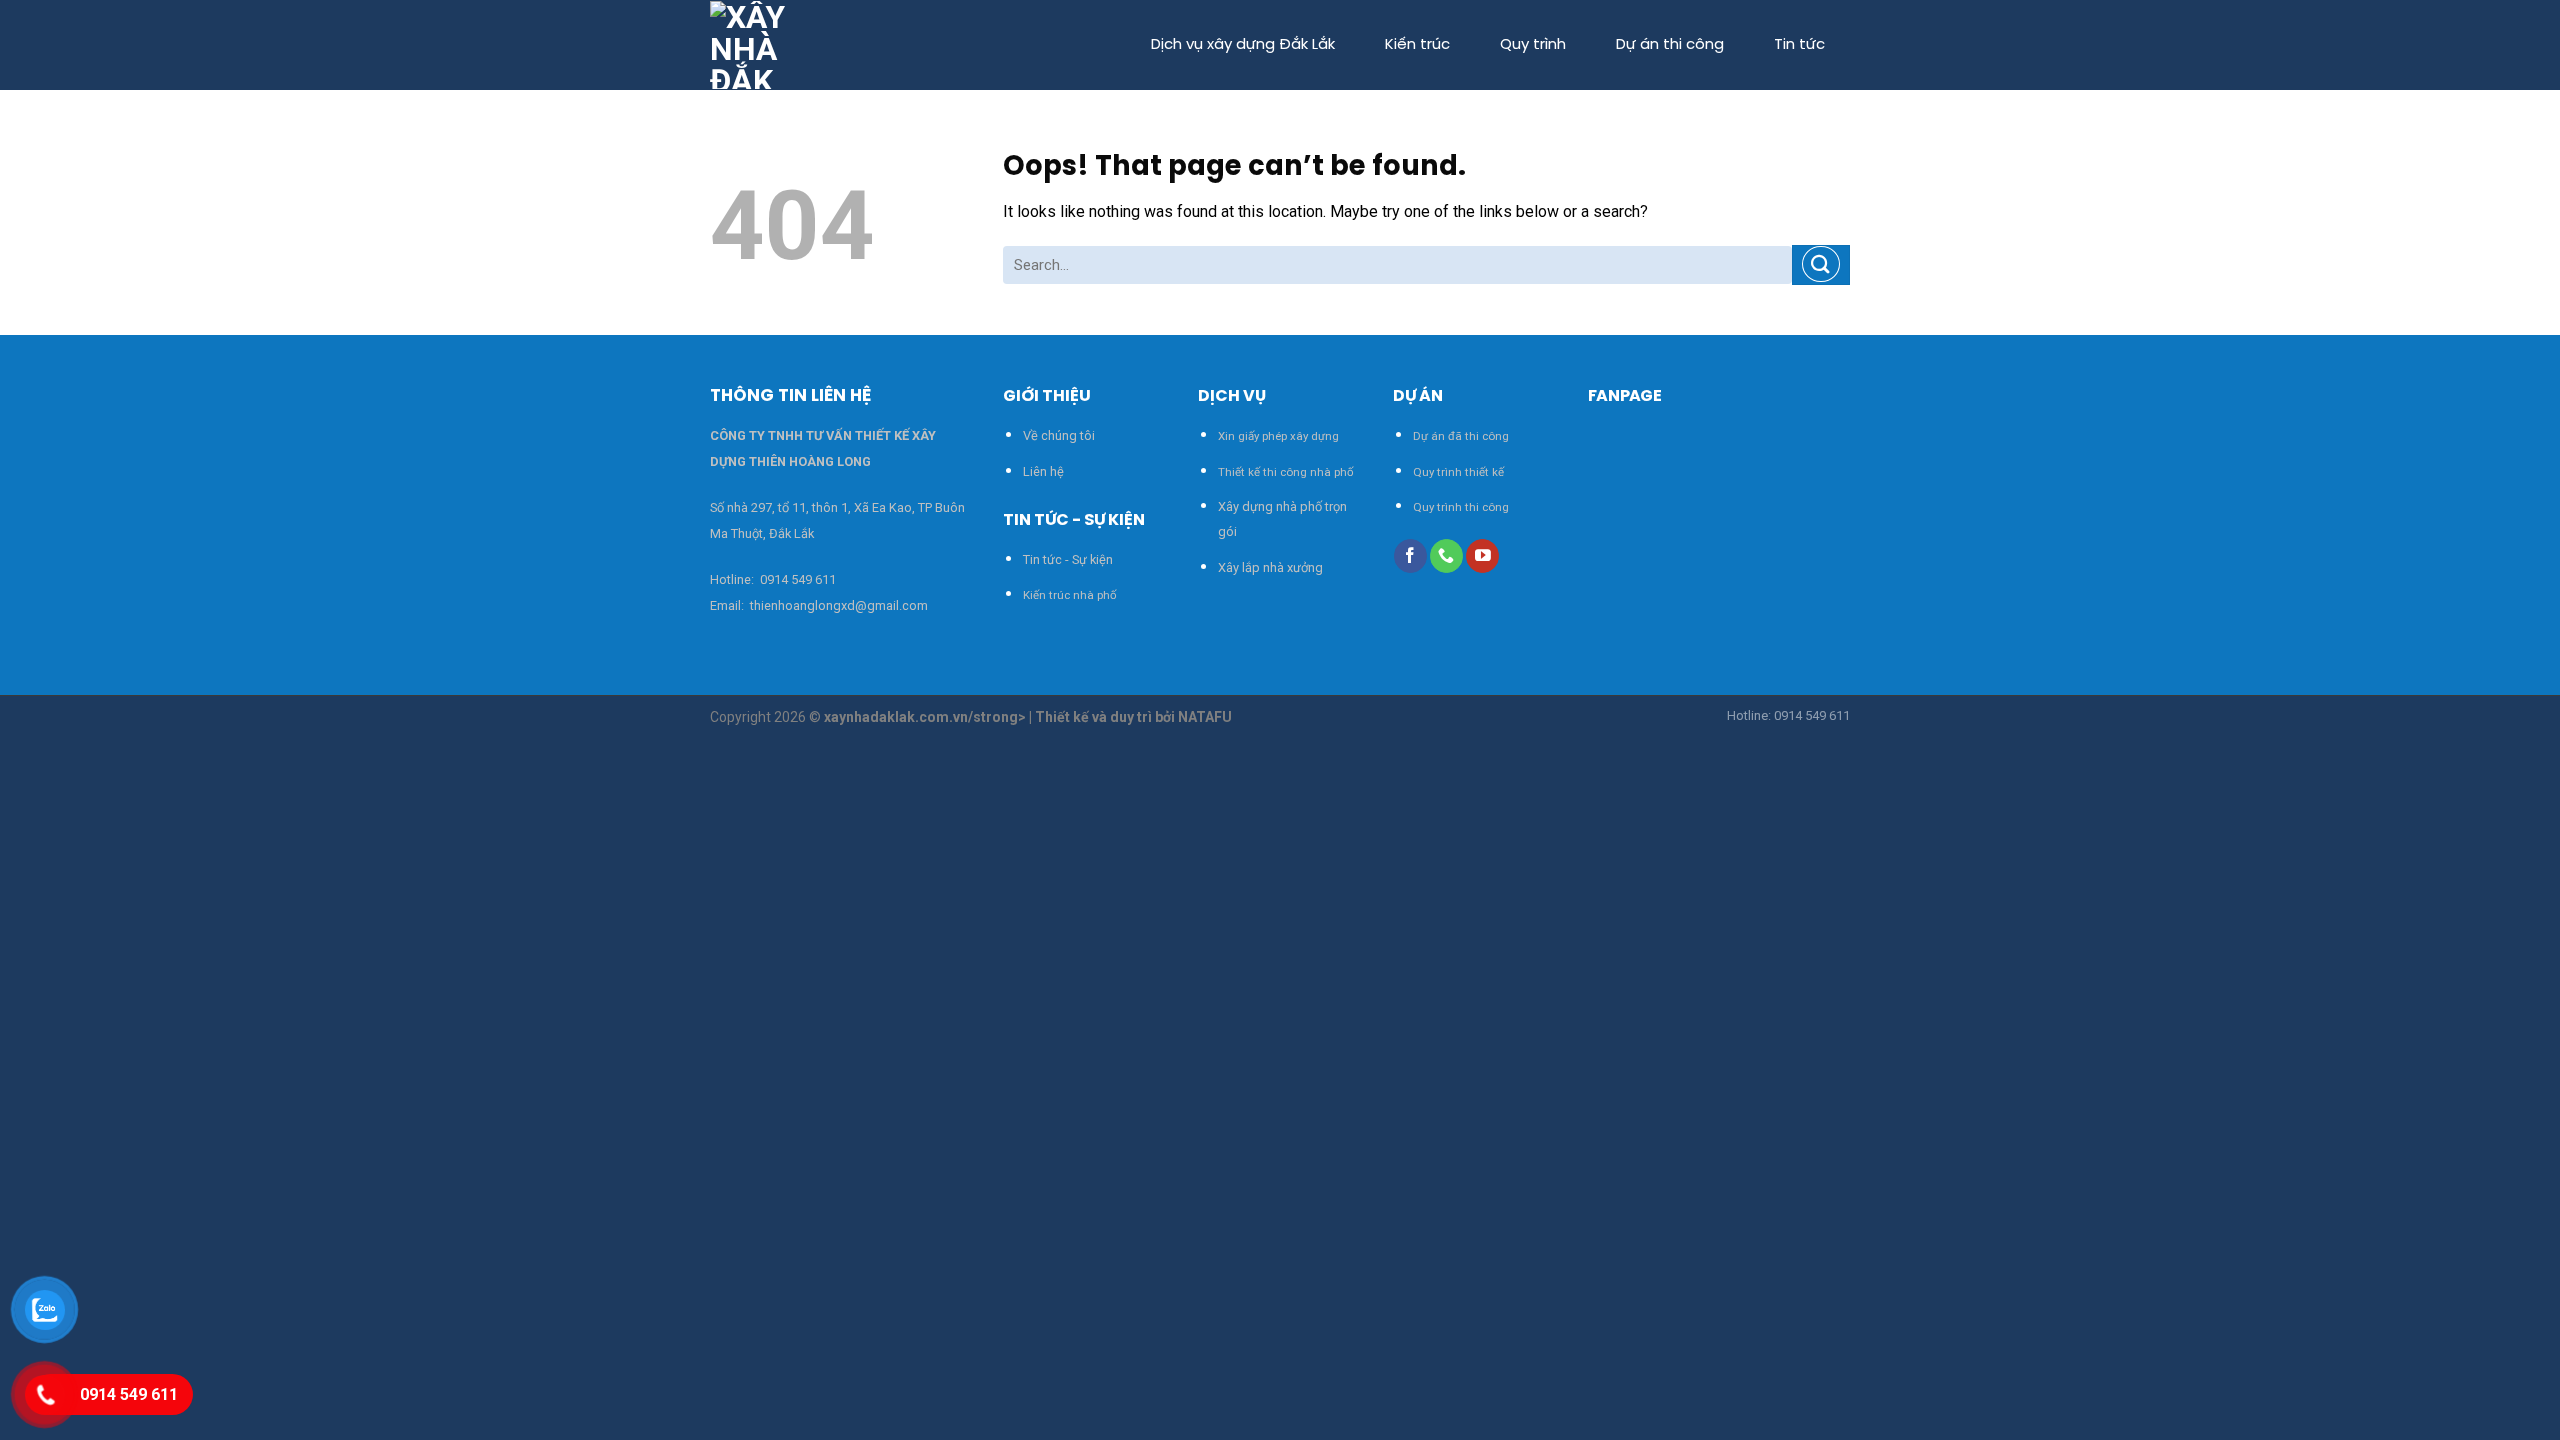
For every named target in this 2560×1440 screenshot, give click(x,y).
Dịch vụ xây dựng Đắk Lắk (1243, 45)
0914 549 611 (798, 579)
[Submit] (1821, 264)
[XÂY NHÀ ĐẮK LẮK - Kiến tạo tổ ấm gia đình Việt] (756, 45)
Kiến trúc (1417, 45)
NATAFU (1205, 717)
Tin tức (1799, 45)
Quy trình (1533, 45)
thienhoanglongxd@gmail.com (837, 605)
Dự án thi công (1670, 45)
